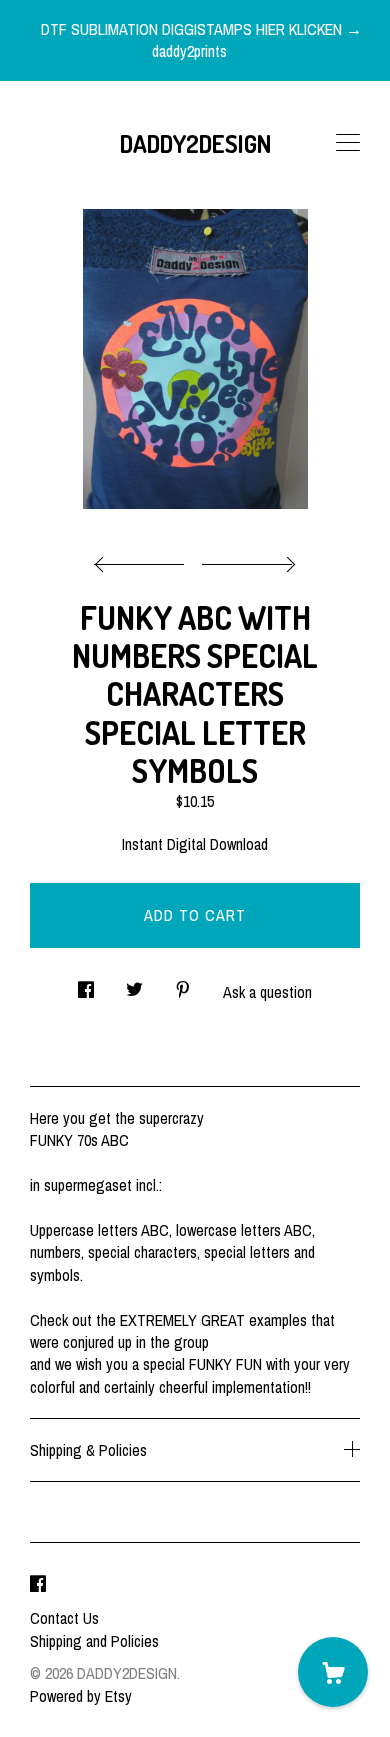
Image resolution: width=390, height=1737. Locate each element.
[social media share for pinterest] (183, 984)
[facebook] (38, 1584)
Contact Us (64, 1618)
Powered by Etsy (81, 1696)
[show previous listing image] (144, 559)
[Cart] (333, 1672)
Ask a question (267, 992)
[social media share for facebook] (86, 984)
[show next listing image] (246, 559)
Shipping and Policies (94, 1641)
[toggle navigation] (348, 143)
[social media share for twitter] (134, 984)
